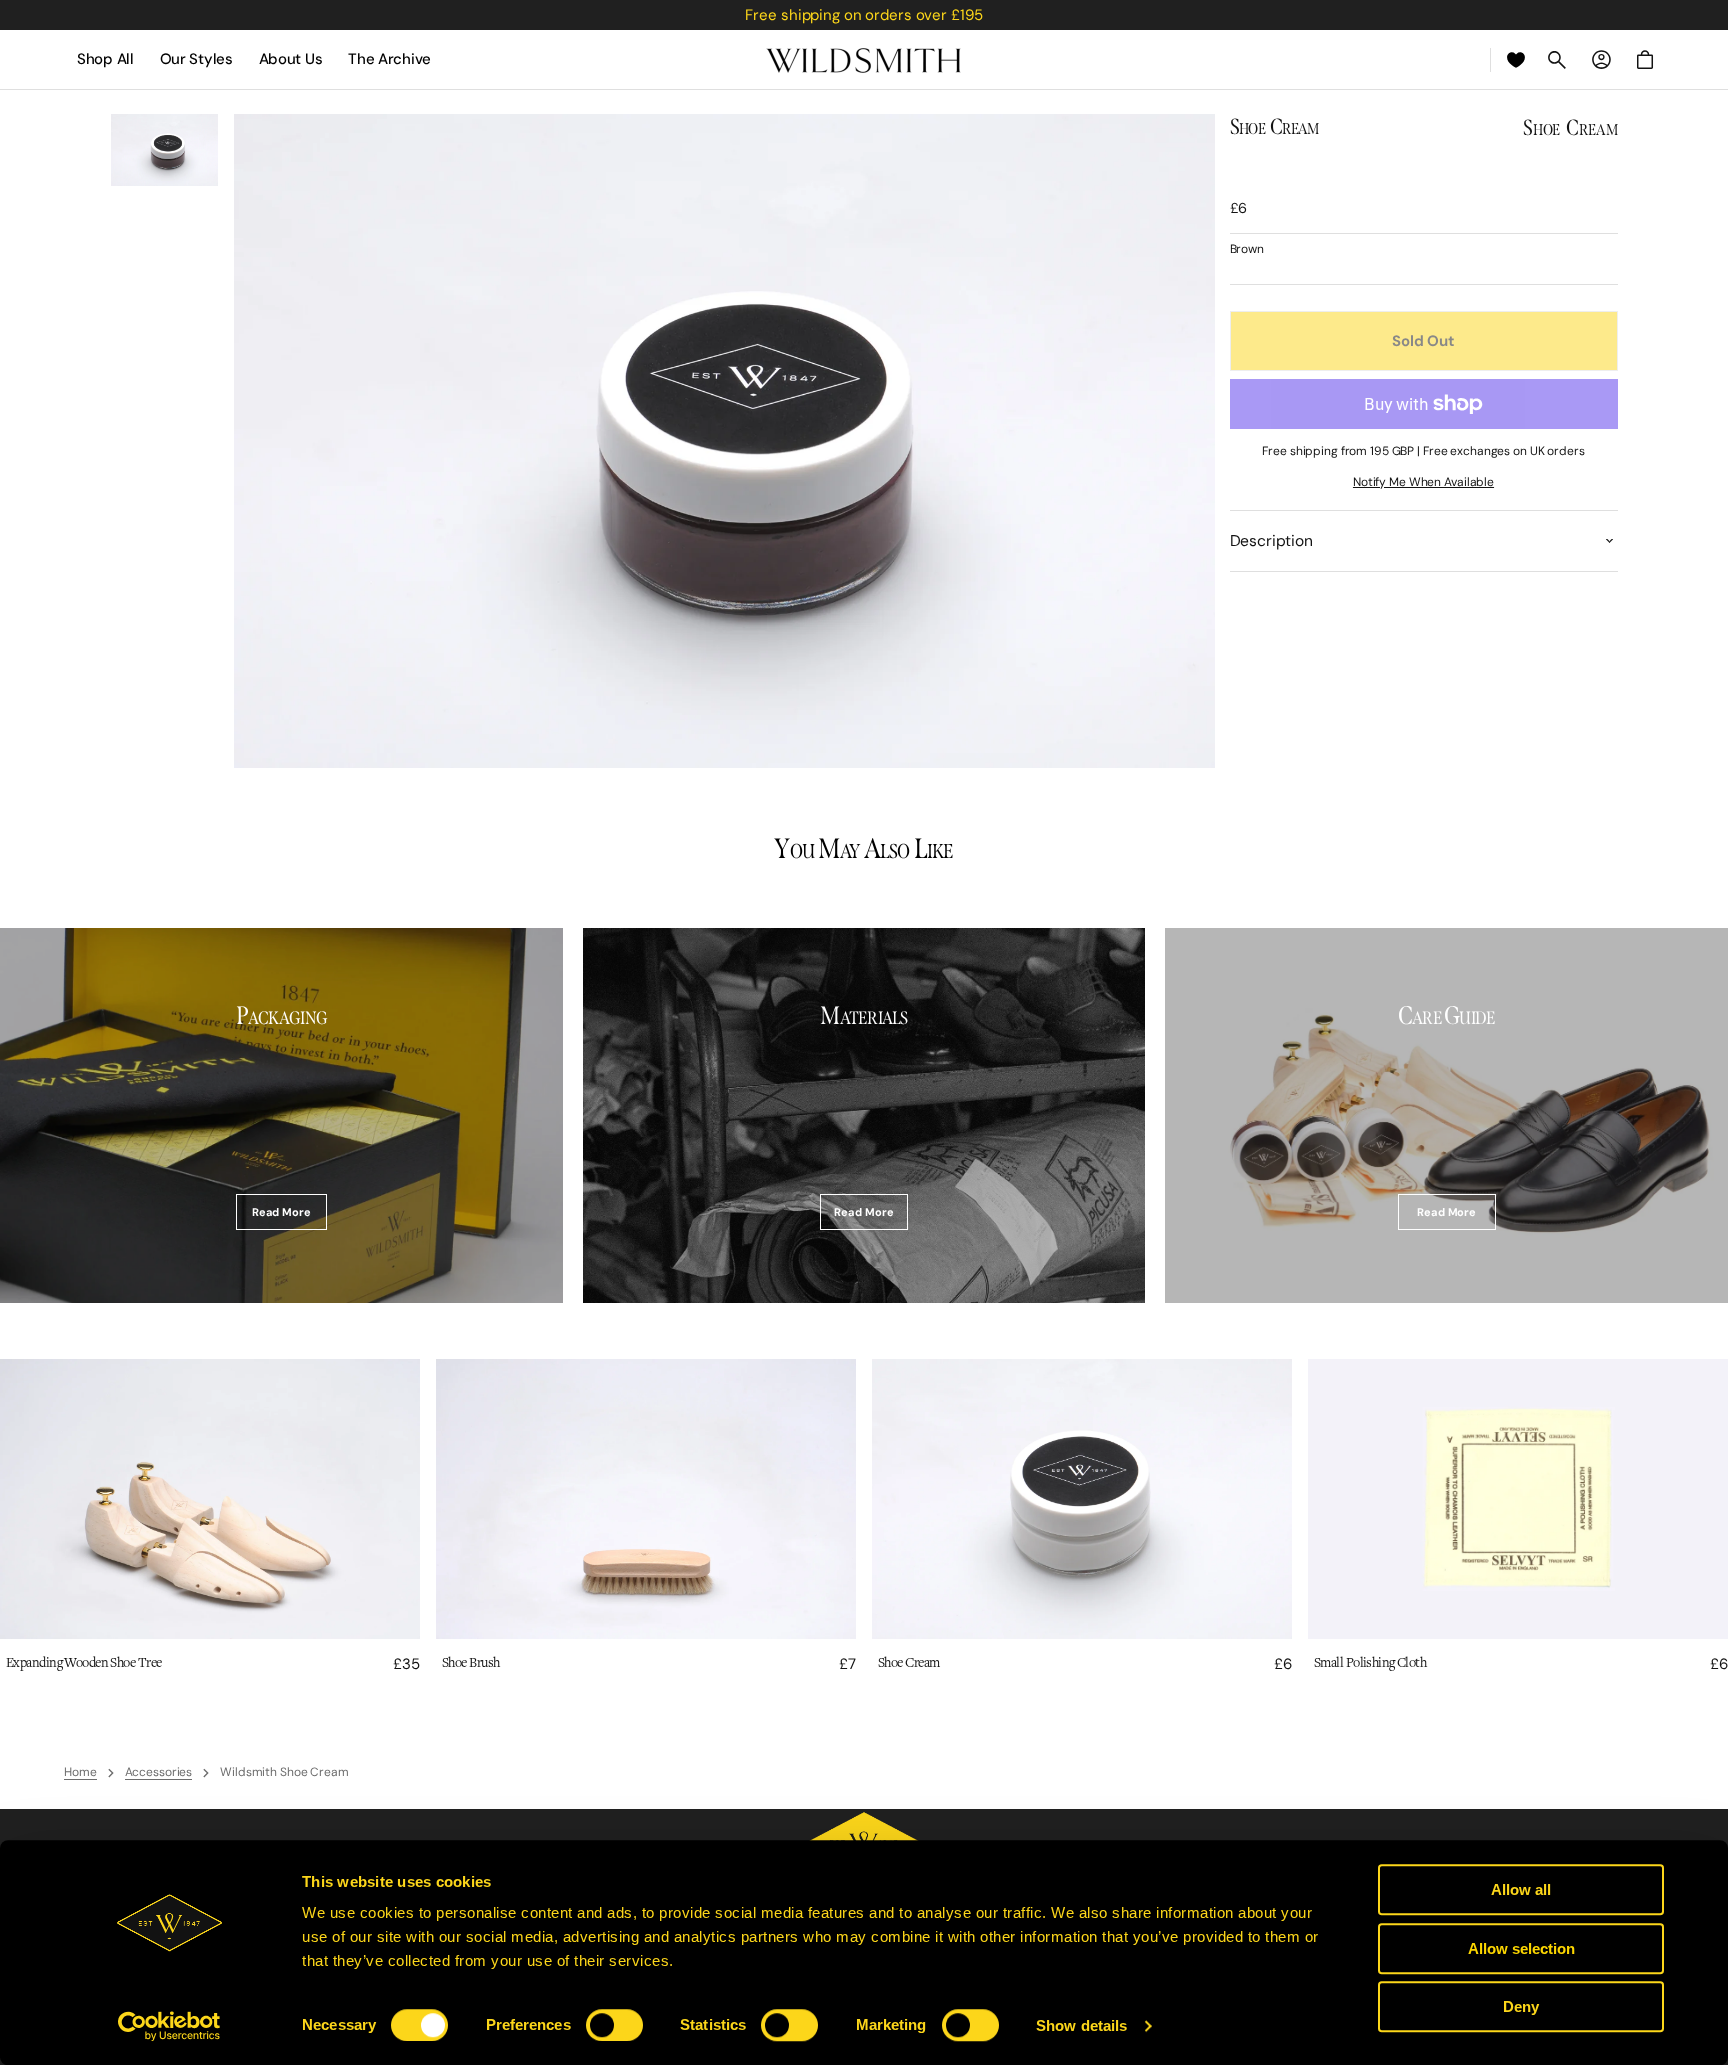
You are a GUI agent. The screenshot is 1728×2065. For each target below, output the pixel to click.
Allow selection (1521, 1948)
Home (80, 1772)
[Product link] (210, 1516)
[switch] (614, 2025)
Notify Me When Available (1423, 482)
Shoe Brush (470, 1663)
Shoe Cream (908, 1663)
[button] (1557, 60)
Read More (281, 1212)
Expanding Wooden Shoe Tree (83, 1663)
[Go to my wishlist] (1516, 60)
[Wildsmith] (864, 60)
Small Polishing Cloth (1370, 1663)
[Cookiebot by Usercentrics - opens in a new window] (169, 2026)
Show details (1081, 2025)
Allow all (1521, 1889)
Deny (1521, 2006)
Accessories (159, 1772)
